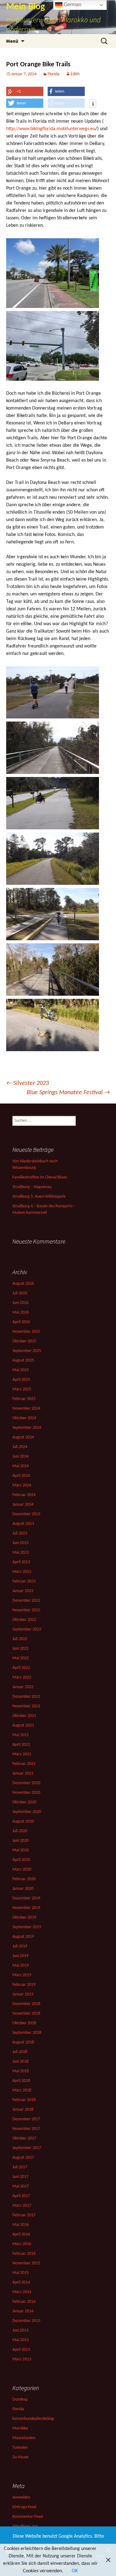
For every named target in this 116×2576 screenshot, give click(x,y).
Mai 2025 (21, 1370)
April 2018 (21, 2081)
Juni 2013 (20, 2330)
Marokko (20, 2428)
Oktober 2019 (24, 1918)
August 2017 (23, 2158)
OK (75, 2571)
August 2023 (23, 1524)
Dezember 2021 (26, 1697)
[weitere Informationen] (93, 104)
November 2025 (26, 1332)
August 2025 (23, 1360)
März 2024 (22, 1485)
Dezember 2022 (26, 1601)
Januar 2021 (23, 1773)
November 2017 (26, 2129)
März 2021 (22, 1754)
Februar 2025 (24, 1399)
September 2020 (27, 1812)
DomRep (20, 2400)
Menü (12, 41)
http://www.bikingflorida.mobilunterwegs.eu (51, 129)
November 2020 (26, 1793)
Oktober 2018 (24, 2023)
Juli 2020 (20, 1831)
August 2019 (23, 1937)
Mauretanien (24, 2438)
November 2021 (26, 1706)
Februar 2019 (24, 1985)
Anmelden (21, 2497)
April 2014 (21, 2282)
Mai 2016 (21, 2225)
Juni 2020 (20, 1841)
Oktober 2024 (24, 1418)
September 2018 (27, 2033)
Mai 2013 (21, 2340)
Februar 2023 (24, 1581)
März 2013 (22, 2359)
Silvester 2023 (28, 1083)
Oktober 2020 (24, 1802)
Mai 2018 (21, 2071)
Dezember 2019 (26, 1898)
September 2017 (27, 2148)
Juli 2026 (20, 1293)
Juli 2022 (20, 1639)
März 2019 (22, 1975)
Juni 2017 (20, 2177)
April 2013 (21, 2350)
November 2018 (26, 2014)
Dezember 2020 (26, 1783)
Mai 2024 (21, 1466)
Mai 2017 (21, 2186)
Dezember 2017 (26, 2119)
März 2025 (22, 1389)
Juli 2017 (20, 2167)
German (72, 4)
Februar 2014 (24, 2302)
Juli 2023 (20, 1533)
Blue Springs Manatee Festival (68, 1093)
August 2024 (23, 1437)
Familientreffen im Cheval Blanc (40, 1177)
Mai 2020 (21, 1850)
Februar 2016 (24, 2254)
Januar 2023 (23, 1591)
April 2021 (21, 1745)
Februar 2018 (24, 2100)
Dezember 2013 (26, 2321)
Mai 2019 (21, 1966)
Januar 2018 (23, 2110)
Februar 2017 (24, 2215)
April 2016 (21, 2234)
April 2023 (21, 1562)
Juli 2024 (20, 1447)
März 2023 (22, 1572)
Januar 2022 (23, 1687)
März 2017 (22, 2206)
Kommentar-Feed (28, 2517)
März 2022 (22, 1677)
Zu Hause (20, 2457)
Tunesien (20, 2448)
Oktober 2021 (24, 1716)
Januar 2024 (23, 1505)
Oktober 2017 (24, 2138)
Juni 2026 (20, 1303)
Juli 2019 (20, 1946)
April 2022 (21, 1668)
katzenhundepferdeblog (33, 2419)
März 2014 (22, 2292)
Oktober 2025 (24, 1341)
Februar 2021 (24, 1764)
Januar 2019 (23, 1994)
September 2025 (27, 1351)
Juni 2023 (20, 1543)
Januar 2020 (23, 1889)
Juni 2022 (20, 1649)
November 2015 (26, 2263)
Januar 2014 (23, 2311)
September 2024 (27, 1428)
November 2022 (26, 1610)
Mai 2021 (21, 1735)
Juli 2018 (20, 2052)
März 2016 (22, 2244)
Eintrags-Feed (24, 2507)
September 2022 (27, 1629)
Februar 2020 (24, 1879)
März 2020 (22, 1869)
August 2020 (23, 1821)
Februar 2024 (24, 1495)
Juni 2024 (20, 1457)
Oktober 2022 (24, 1620)
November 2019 (26, 1908)
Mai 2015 (21, 2273)
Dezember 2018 (26, 2004)
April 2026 (21, 1322)
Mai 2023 (21, 1553)
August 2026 (23, 1284)
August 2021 (23, 1725)
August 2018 (23, 2042)
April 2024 (21, 1476)
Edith (75, 74)
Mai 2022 (21, 1658)
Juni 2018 (20, 2062)
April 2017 (21, 2196)
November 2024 (26, 1409)
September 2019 (27, 1927)
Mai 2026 (21, 1312)
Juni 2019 (20, 1956)
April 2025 (21, 1380)
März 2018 (22, 2090)
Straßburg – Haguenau (32, 1187)
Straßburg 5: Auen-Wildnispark (39, 1197)
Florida (54, 74)
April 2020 (21, 1860)
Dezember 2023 (26, 1514)
